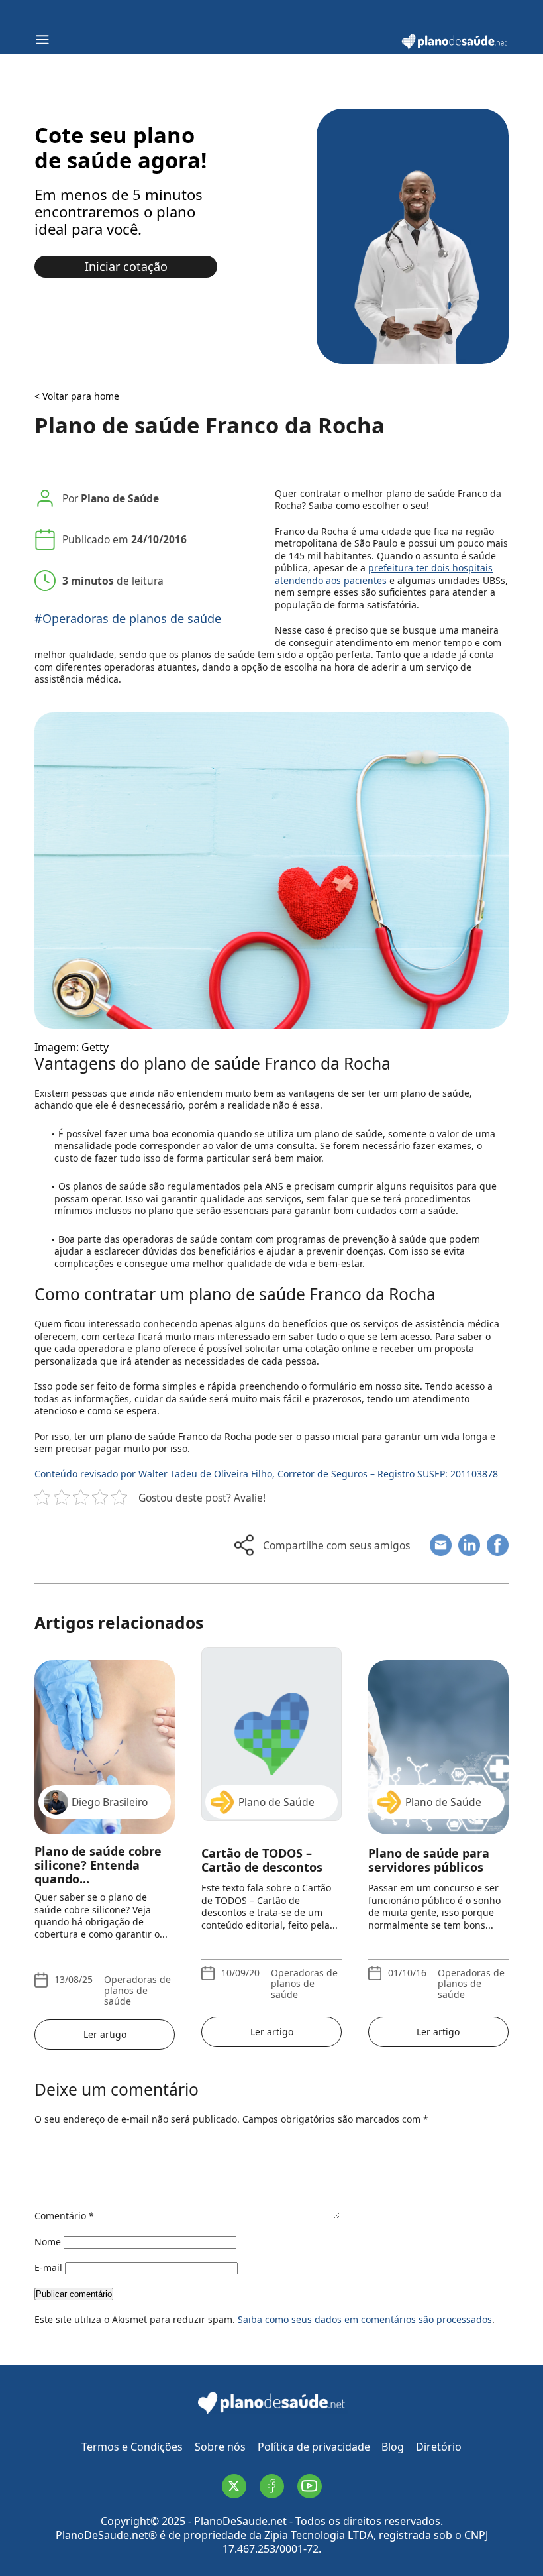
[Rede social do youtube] (310, 2486)
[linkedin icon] (469, 1545)
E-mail (48, 2268)
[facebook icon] (498, 1545)
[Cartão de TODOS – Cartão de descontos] (271, 1734)
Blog (393, 2447)
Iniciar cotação (126, 266)
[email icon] (441, 1545)
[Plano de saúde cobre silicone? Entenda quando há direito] (105, 1734)
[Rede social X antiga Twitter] (234, 2486)
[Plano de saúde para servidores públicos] (438, 1734)
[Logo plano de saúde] (454, 47)
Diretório (439, 2447)
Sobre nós (220, 2447)
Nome (48, 2242)
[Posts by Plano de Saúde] (271, 2054)
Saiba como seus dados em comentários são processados (365, 2319)
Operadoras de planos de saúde (137, 1990)
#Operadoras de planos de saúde (128, 619)
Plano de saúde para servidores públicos (429, 1861)
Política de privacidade (314, 2447)
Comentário (64, 2216)
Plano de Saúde (120, 498)
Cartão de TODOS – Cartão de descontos (262, 1861)
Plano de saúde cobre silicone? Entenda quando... (98, 1865)
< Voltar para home (77, 396)
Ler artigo (105, 2034)
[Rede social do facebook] (272, 2486)
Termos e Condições (132, 2447)
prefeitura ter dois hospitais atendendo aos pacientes (384, 574)
